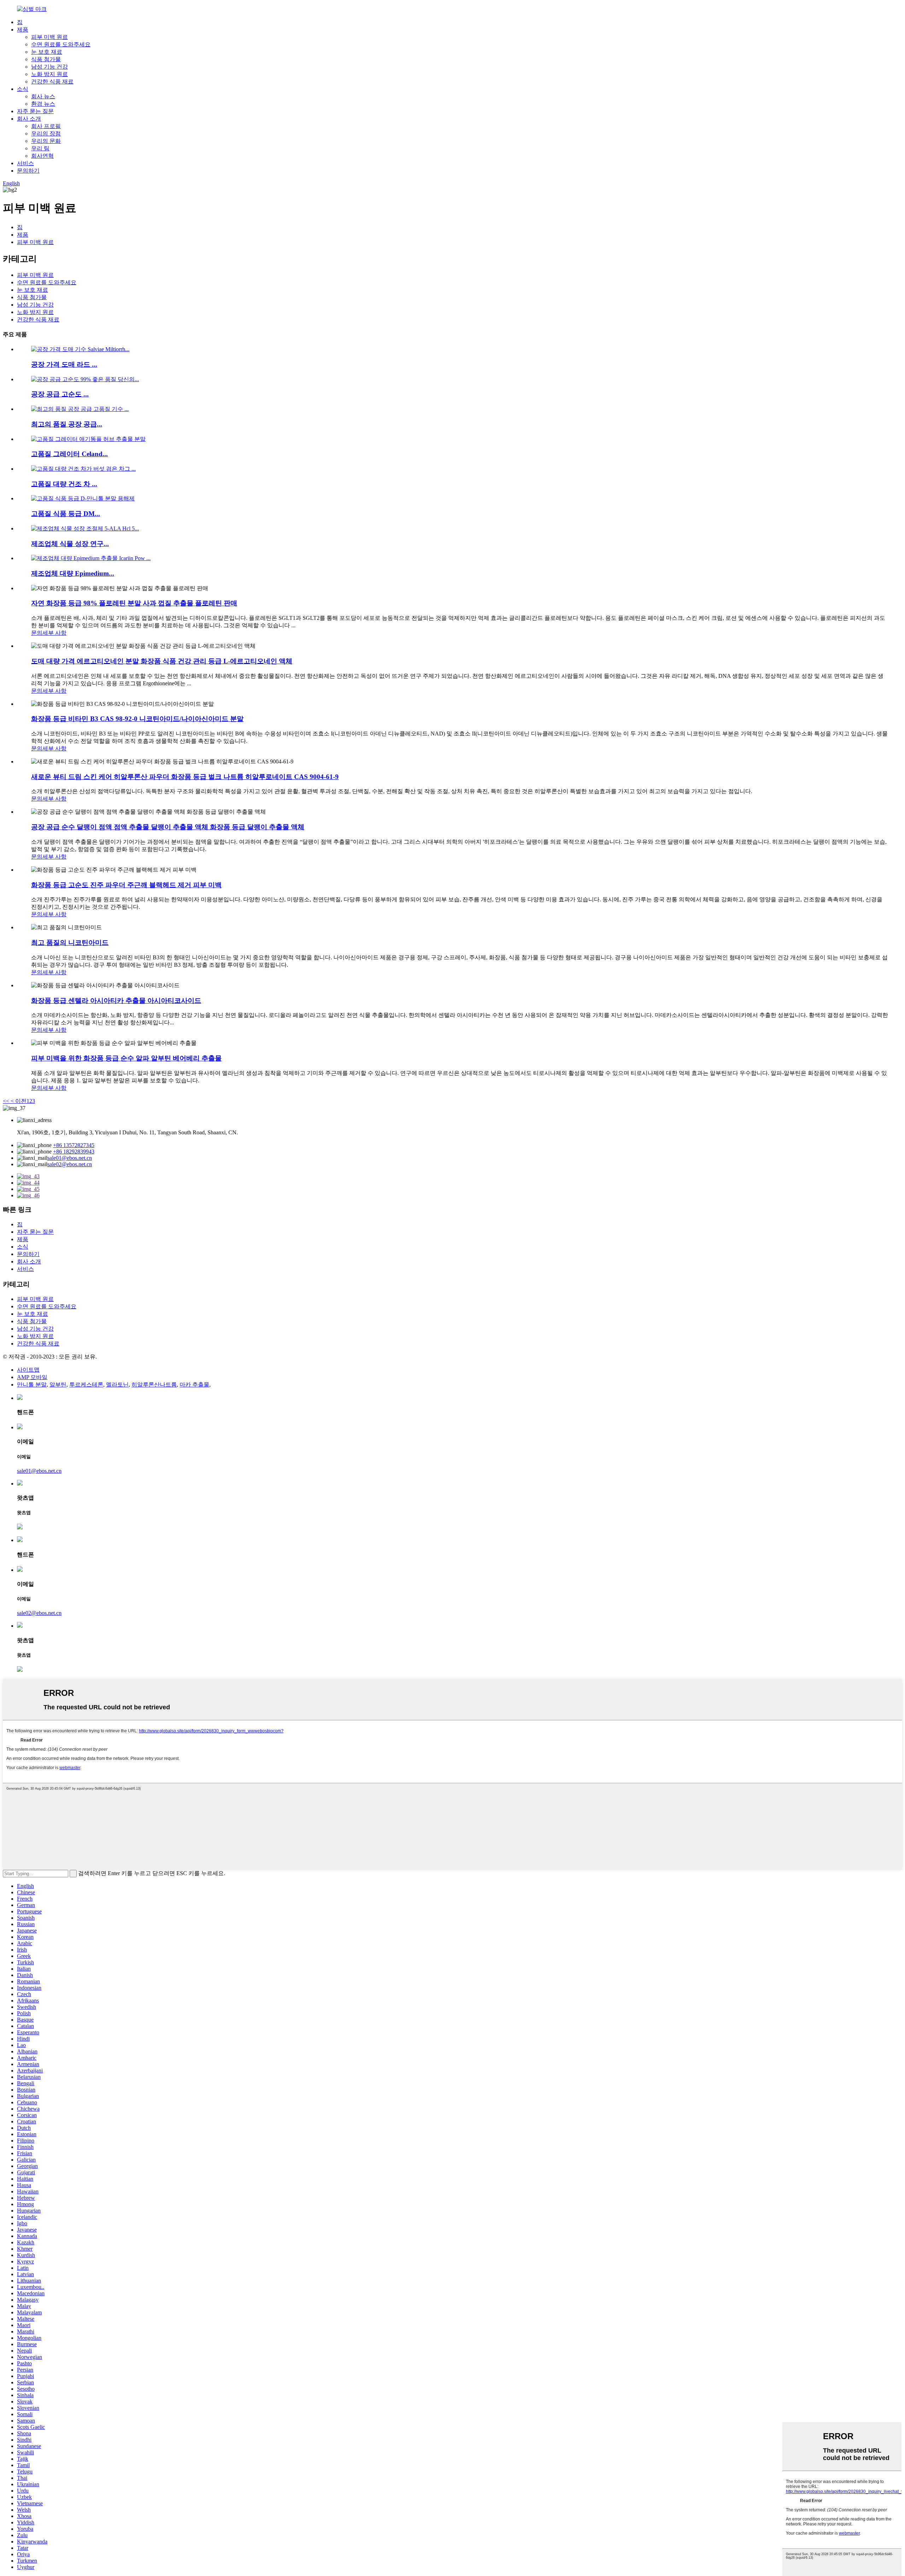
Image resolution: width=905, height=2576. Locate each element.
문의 (37, 633)
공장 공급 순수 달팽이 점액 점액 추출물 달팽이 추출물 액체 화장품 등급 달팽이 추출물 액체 (168, 827)
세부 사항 (54, 633)
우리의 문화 (46, 141)
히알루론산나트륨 (154, 1385)
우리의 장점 (46, 133)
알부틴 (58, 1385)
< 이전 (18, 1101)
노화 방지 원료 (49, 74)
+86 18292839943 (74, 1152)
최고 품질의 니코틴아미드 (70, 943)
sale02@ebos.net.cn (70, 1164)
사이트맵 (28, 1370)
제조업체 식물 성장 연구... (70, 544)
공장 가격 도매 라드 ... (64, 364)
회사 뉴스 (43, 96)
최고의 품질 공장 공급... (67, 424)
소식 (23, 89)
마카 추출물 (194, 1385)
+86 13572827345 (74, 1145)
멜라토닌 (117, 1385)
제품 (23, 30)
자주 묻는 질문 (35, 111)
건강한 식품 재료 (52, 82)
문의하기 (28, 171)
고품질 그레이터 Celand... (69, 454)
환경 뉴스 (43, 104)
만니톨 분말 (32, 1385)
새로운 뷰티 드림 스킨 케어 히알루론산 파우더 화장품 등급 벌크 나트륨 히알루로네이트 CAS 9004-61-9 (185, 777)
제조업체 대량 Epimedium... (73, 573)
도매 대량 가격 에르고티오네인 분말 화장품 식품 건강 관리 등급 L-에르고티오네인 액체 (162, 661)
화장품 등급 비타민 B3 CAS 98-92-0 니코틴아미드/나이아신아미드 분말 (137, 719)
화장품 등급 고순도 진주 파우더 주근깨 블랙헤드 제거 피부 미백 (126, 885)
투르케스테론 (86, 1385)
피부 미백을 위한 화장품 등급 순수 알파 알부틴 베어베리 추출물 (126, 1058)
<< (6, 1101)
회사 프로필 (46, 126)
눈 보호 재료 (47, 52)
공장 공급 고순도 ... (60, 394)
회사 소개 (29, 119)
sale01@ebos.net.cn (70, 1158)
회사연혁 (42, 156)
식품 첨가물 (46, 59)
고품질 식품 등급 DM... (66, 514)
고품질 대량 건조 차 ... (64, 484)
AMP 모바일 (32, 1377)
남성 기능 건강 (49, 67)
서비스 (25, 163)
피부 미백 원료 (49, 37)
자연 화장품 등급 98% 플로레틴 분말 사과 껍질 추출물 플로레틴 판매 (134, 603)
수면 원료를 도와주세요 (61, 44)
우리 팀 (40, 148)
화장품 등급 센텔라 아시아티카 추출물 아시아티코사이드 (116, 1001)
